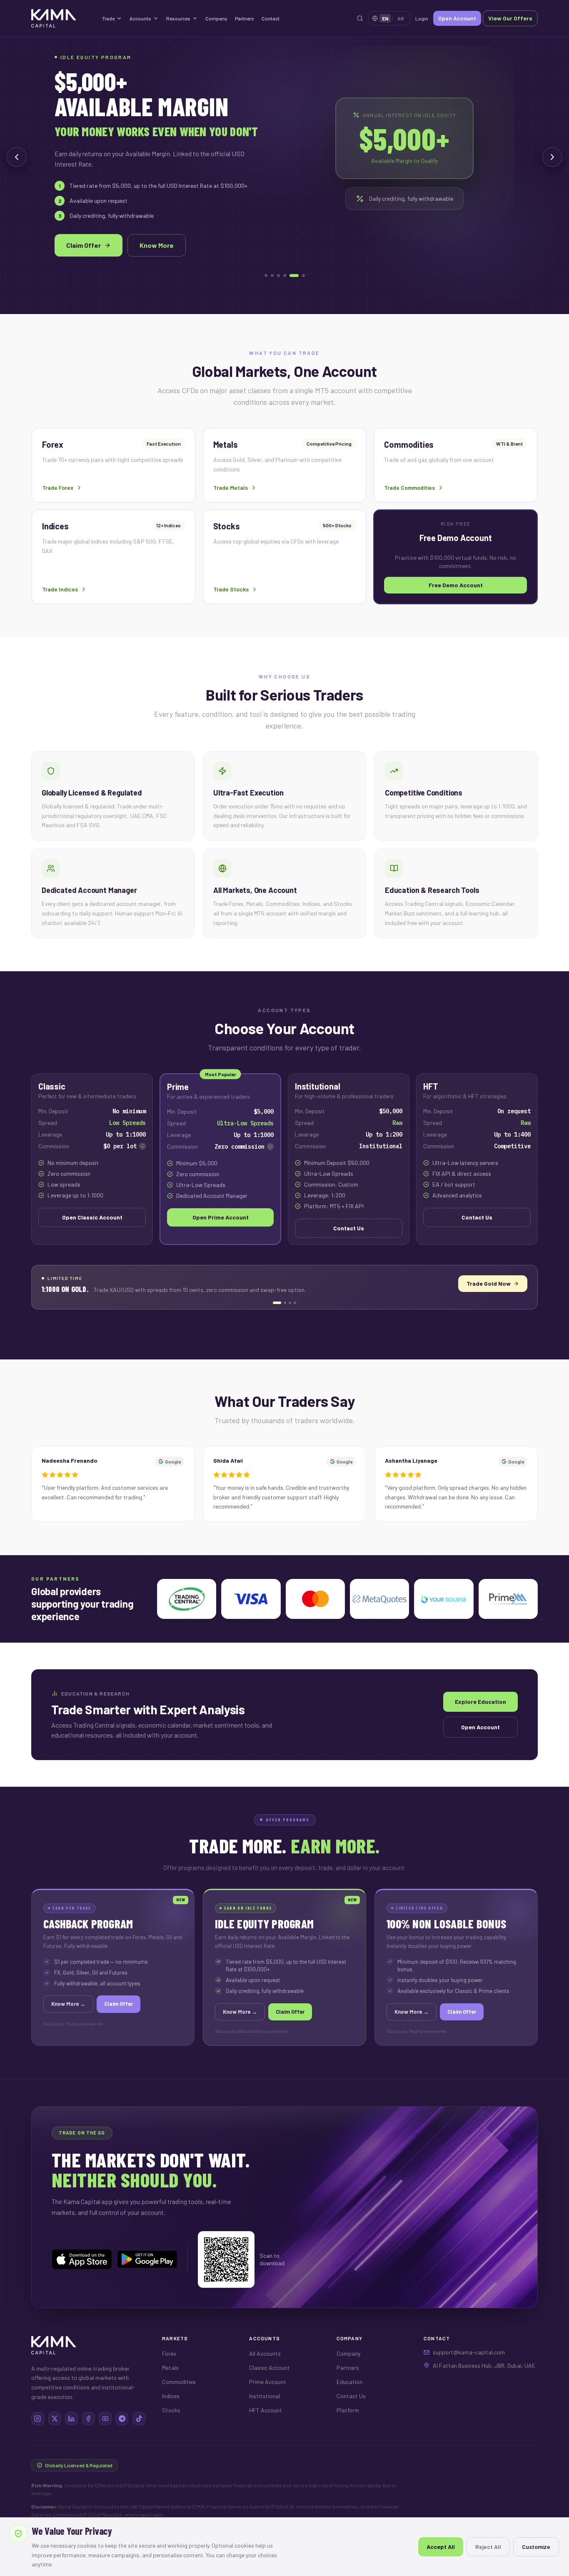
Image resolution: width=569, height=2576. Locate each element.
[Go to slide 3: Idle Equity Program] (290, 1303)
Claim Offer (84, 245)
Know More (157, 245)
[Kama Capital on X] (55, 2419)
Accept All (441, 2547)
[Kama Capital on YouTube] (105, 2419)
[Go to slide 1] (266, 276)
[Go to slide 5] (291, 276)
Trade (108, 18)
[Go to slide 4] (285, 276)
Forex (169, 2353)
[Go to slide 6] (300, 276)
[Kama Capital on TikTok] (139, 2419)
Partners (245, 18)
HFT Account (266, 2410)
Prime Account (268, 2382)
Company (216, 18)
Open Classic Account (92, 1217)
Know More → (500, 1283)
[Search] (360, 18)
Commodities (179, 2382)
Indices (171, 2396)
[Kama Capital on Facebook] (89, 2419)
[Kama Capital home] (62, 18)
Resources (178, 18)
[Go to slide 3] (278, 276)
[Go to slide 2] (272, 276)
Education (349, 2382)
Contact (271, 18)
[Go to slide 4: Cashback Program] (295, 1303)
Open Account (457, 18)
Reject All (488, 2547)
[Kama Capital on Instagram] (38, 2419)
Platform (348, 2410)
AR (401, 18)
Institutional (265, 2396)
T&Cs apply (54, 2024)
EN (385, 18)
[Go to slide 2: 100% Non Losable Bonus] (282, 1303)
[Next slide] (552, 157)
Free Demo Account (456, 585)
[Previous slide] (17, 157)
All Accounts (265, 2353)
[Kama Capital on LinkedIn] (71, 2419)
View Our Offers (510, 18)
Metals (170, 2368)
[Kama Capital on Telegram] (122, 2419)
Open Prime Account (221, 1217)
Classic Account (270, 2368)
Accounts (140, 18)
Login (422, 18)
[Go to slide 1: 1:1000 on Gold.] (274, 1303)
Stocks (171, 2410)
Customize (536, 2547)
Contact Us (349, 1228)
